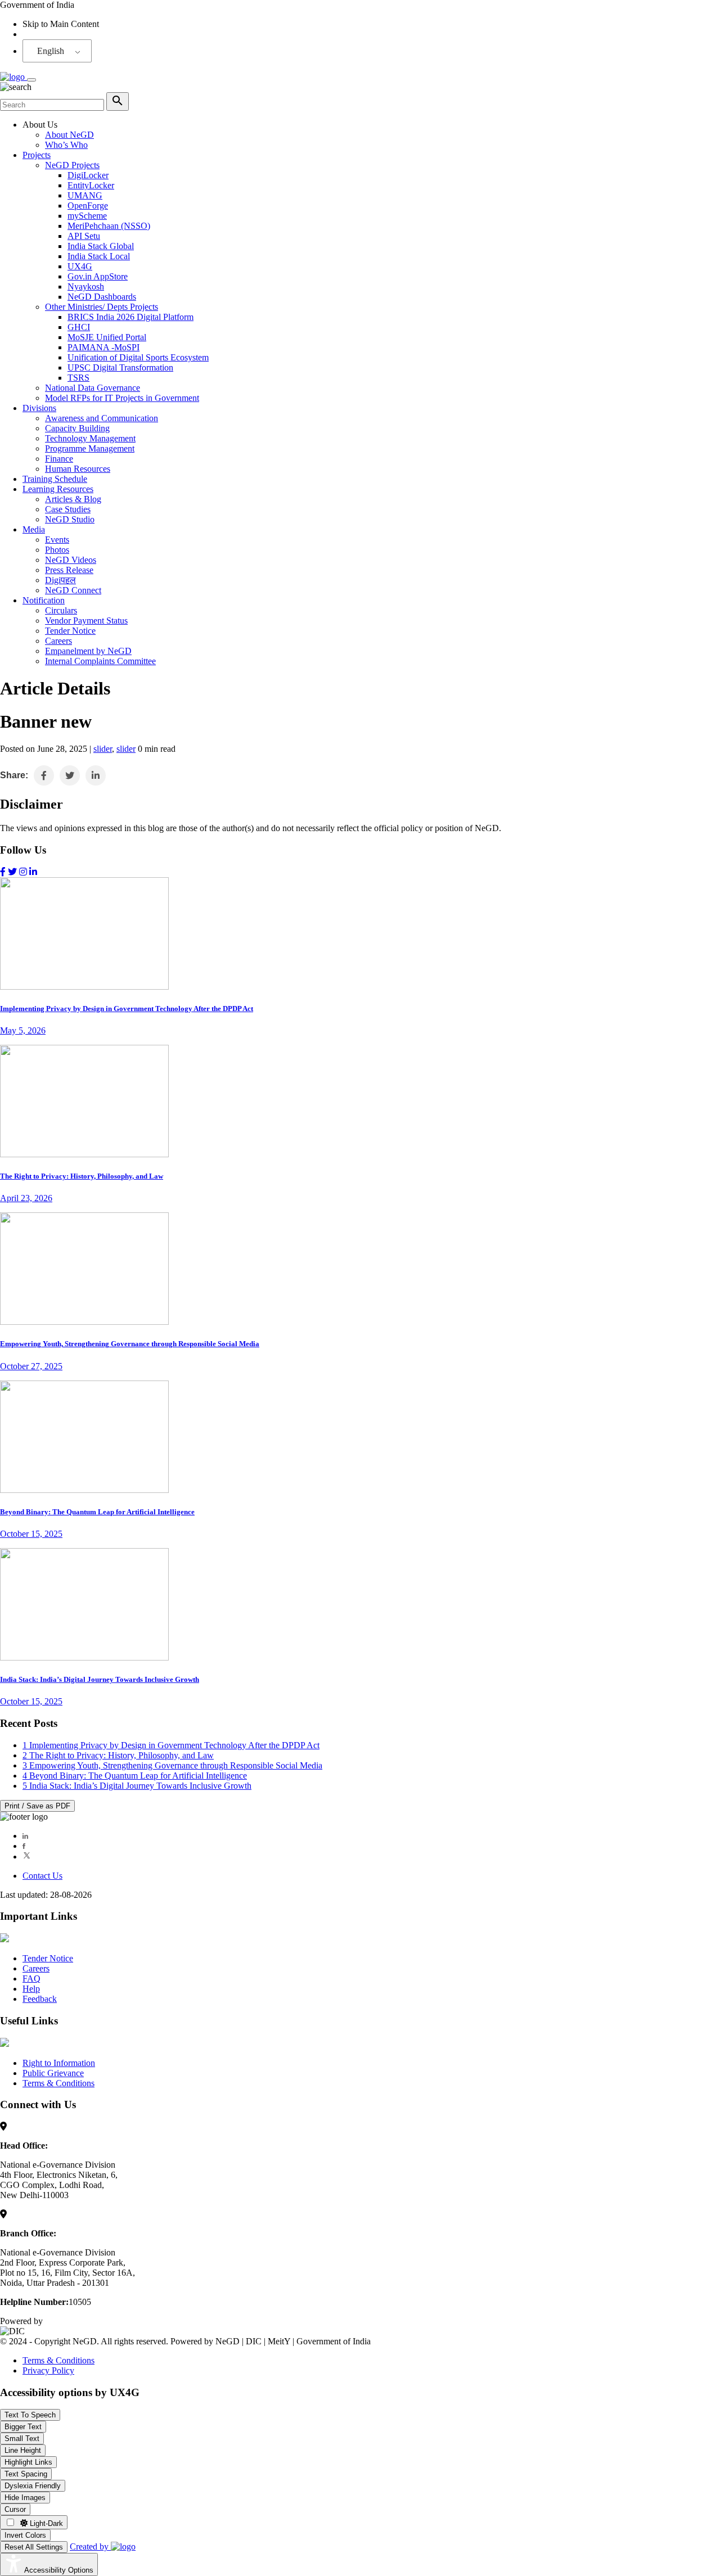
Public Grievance (53, 2073)
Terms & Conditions (58, 2083)
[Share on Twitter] (70, 775)
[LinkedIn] (25, 1836)
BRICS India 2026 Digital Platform (130, 317)
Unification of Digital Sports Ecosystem (138, 357)
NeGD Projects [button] (72, 165)
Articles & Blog (73, 499)
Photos (57, 550)
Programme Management (90, 448)
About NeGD (69, 135)
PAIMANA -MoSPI (103, 347)
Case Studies (68, 509)
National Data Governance (93, 388)
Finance (59, 459)
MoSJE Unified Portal (107, 337)
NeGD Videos (71, 560)
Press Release (69, 570)
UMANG (85, 195)
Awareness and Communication (102, 418)
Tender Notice (70, 631)
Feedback (40, 1999)
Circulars (61, 610)
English (51, 51)
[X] (27, 1857)
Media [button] (34, 529)
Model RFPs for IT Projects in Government (122, 398)
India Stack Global (101, 246)
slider (103, 749)
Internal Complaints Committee (100, 661)
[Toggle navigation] (31, 80)
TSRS (78, 378)
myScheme (87, 216)
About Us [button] (40, 125)
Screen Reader (48, 34)
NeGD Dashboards (102, 297)
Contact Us (42, 1876)
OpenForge (88, 206)
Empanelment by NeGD (88, 651)
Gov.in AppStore (98, 276)
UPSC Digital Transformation (120, 367)
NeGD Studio (70, 519)
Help (31, 1989)
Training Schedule (55, 479)
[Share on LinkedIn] (96, 775)
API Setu (84, 236)
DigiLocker (88, 175)
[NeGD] (13, 77)
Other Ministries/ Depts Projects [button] (102, 307)
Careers (58, 641)
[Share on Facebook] (44, 775)
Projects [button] (37, 155)
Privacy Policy (48, 2370)
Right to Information (59, 2063)
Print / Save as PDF (37, 1806)
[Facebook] (24, 1846)
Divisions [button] (39, 408)
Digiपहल (60, 580)
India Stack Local (99, 256)
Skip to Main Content (61, 24)
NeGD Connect (73, 590)
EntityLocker (91, 185)
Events (57, 540)
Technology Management (90, 438)
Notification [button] (44, 600)
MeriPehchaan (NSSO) (109, 226)
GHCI (79, 327)
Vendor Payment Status (86, 621)
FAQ (31, 1979)
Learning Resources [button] (58, 489)
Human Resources (78, 469)
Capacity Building (77, 428)
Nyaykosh (86, 287)
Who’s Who (66, 145)
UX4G (80, 266)
